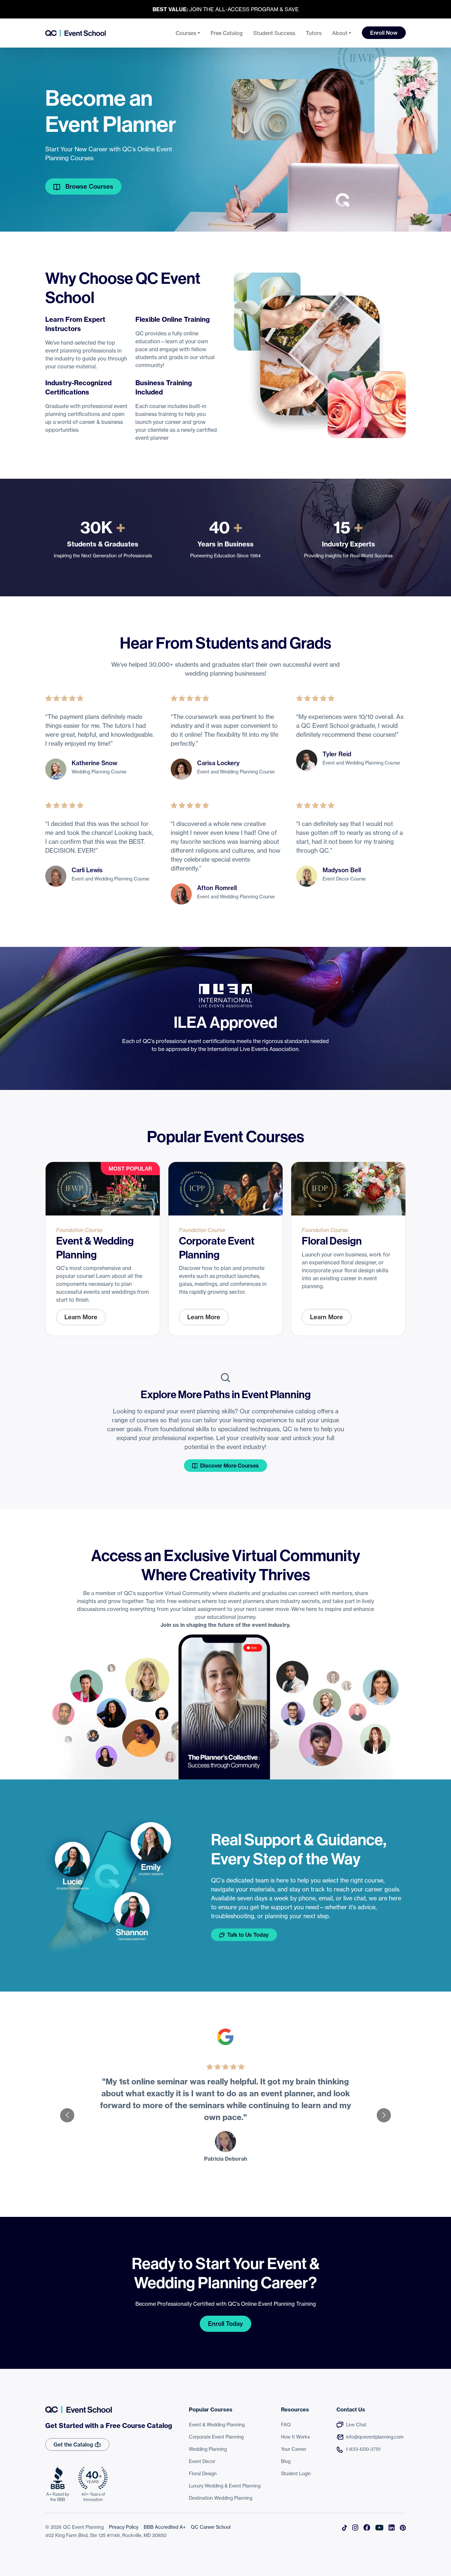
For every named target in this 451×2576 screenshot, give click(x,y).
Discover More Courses (229, 1466)
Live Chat (356, 2425)
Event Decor (202, 2461)
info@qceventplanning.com (375, 2437)
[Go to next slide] (384, 2115)
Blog (286, 2461)
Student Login (296, 2474)
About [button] (340, 33)
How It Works (295, 2437)
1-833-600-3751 (363, 2449)
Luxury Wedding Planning (225, 2486)
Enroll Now (384, 33)
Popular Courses (211, 2409)
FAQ (286, 2425)
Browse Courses (89, 187)
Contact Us (351, 2409)
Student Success (274, 33)
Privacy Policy (124, 2527)
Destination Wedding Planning (221, 2498)
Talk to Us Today (248, 1935)
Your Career (294, 2449)
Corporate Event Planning (216, 2437)
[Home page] (75, 33)
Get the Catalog (74, 2445)
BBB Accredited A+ (165, 2527)
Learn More (81, 1317)
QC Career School (211, 2527)
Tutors (314, 33)
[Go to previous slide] (67, 2115)
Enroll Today (225, 2324)
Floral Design (203, 2474)
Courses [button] (186, 33)
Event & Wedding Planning (217, 2425)
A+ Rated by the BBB (58, 2497)
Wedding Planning (208, 2449)
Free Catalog (227, 33)
